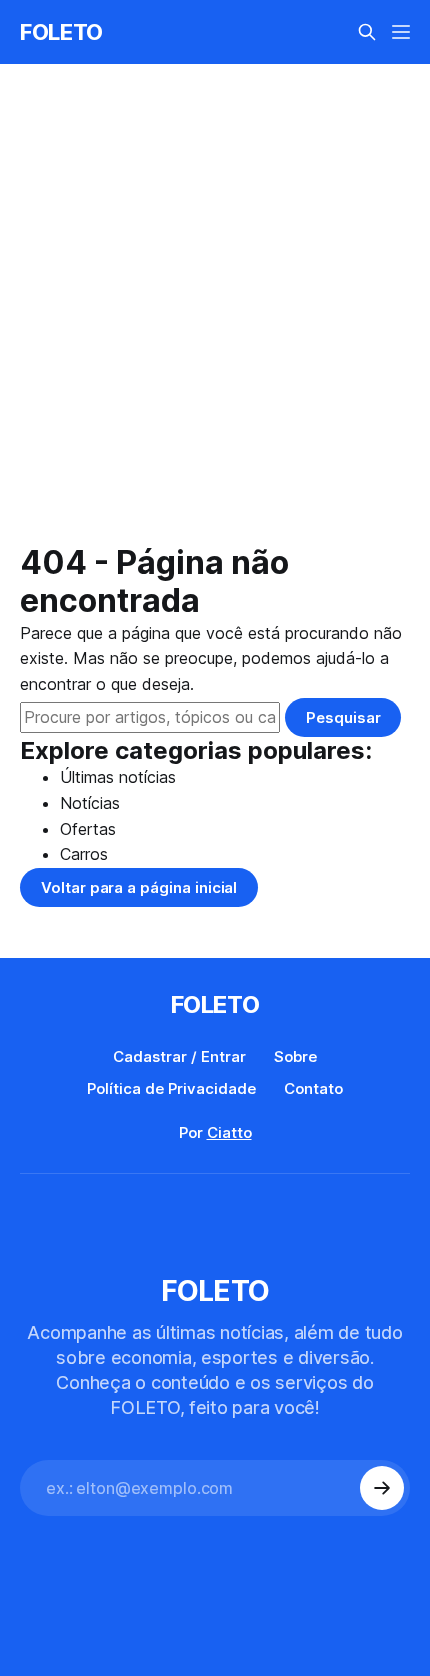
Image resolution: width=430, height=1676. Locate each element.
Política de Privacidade (171, 1088)
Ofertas (88, 829)
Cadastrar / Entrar (179, 1056)
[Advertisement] (215, 319)
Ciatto (229, 1132)
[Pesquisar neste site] (367, 32)
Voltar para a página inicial (139, 887)
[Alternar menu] (401, 32)
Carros (84, 854)
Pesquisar (343, 717)
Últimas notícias (118, 777)
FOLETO (61, 32)
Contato (313, 1088)
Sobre (295, 1056)
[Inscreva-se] (382, 1488)
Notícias (90, 803)
